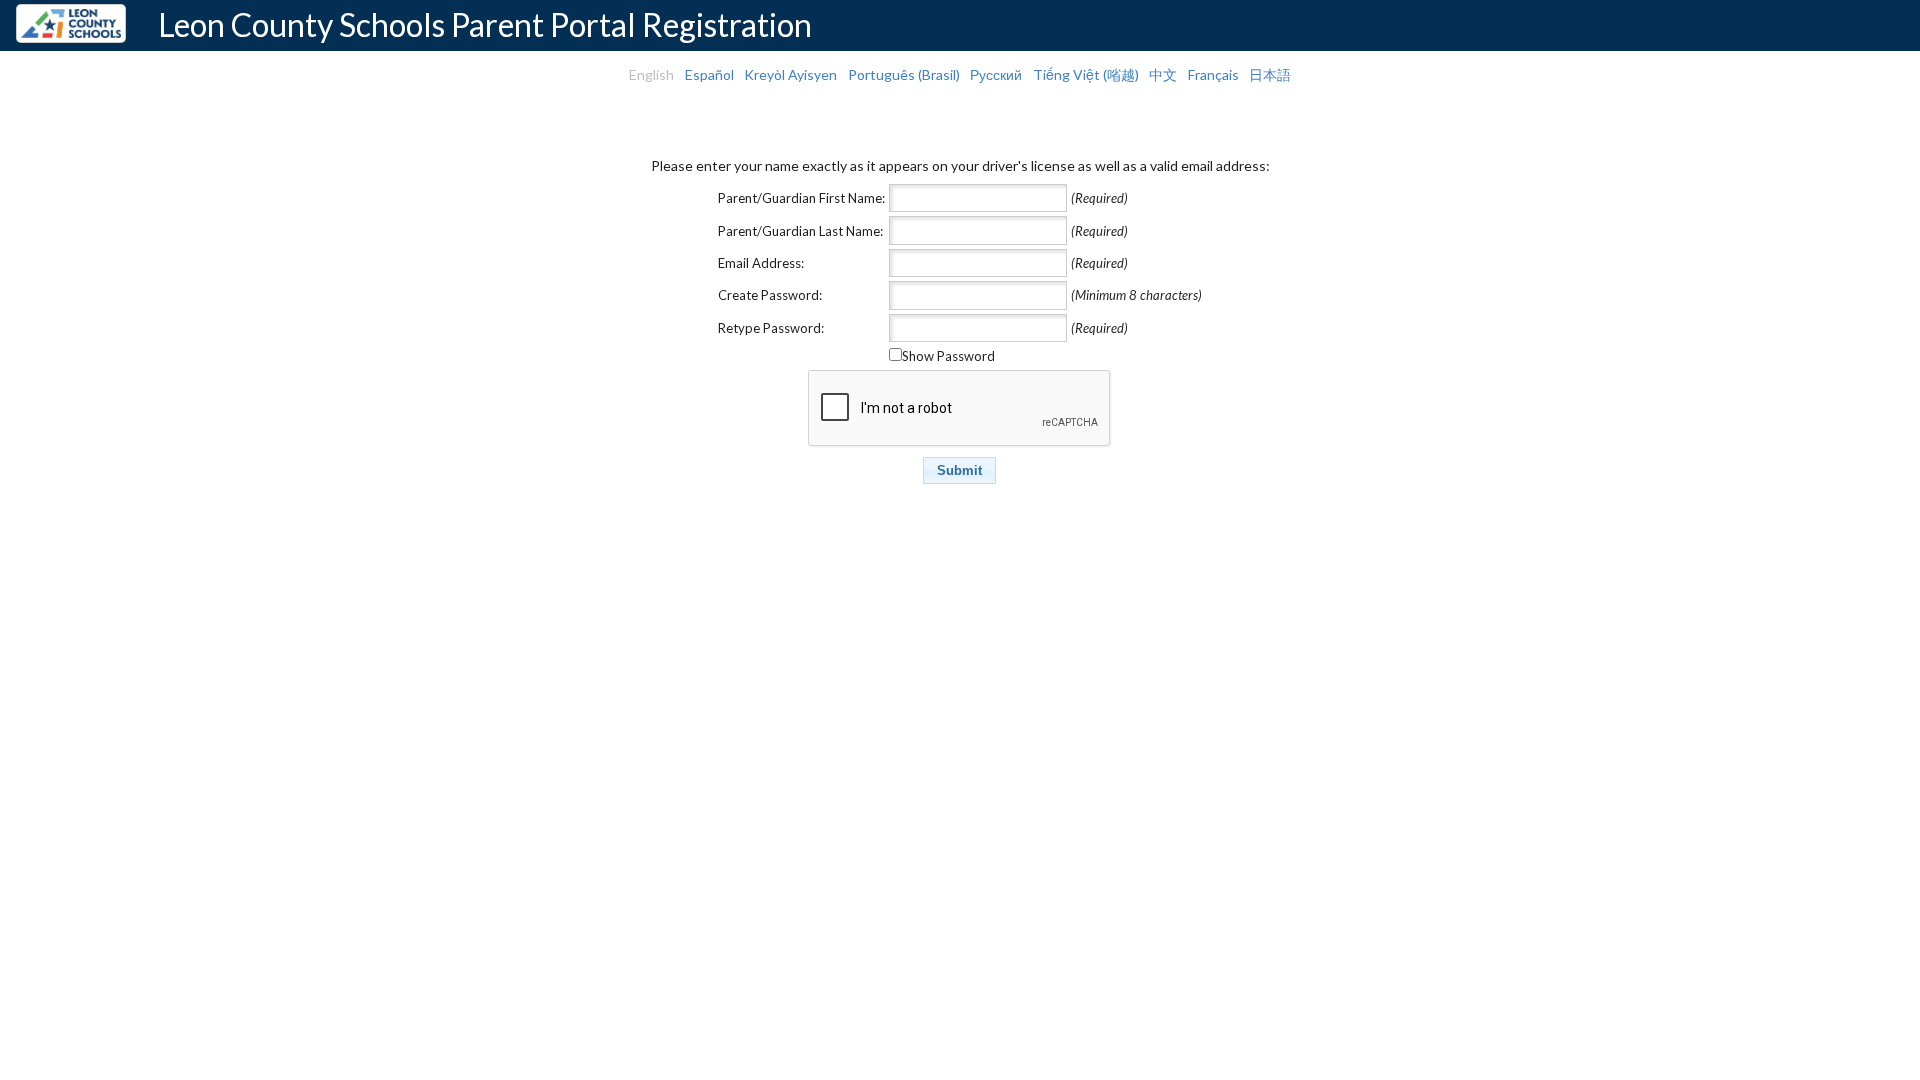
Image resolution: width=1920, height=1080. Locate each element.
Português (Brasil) (904, 74)
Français (1213, 74)
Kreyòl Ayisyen (790, 74)
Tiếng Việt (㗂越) (1086, 74)
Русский (996, 74)
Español (709, 74)
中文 (1163, 74)
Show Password (948, 356)
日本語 (1270, 74)
